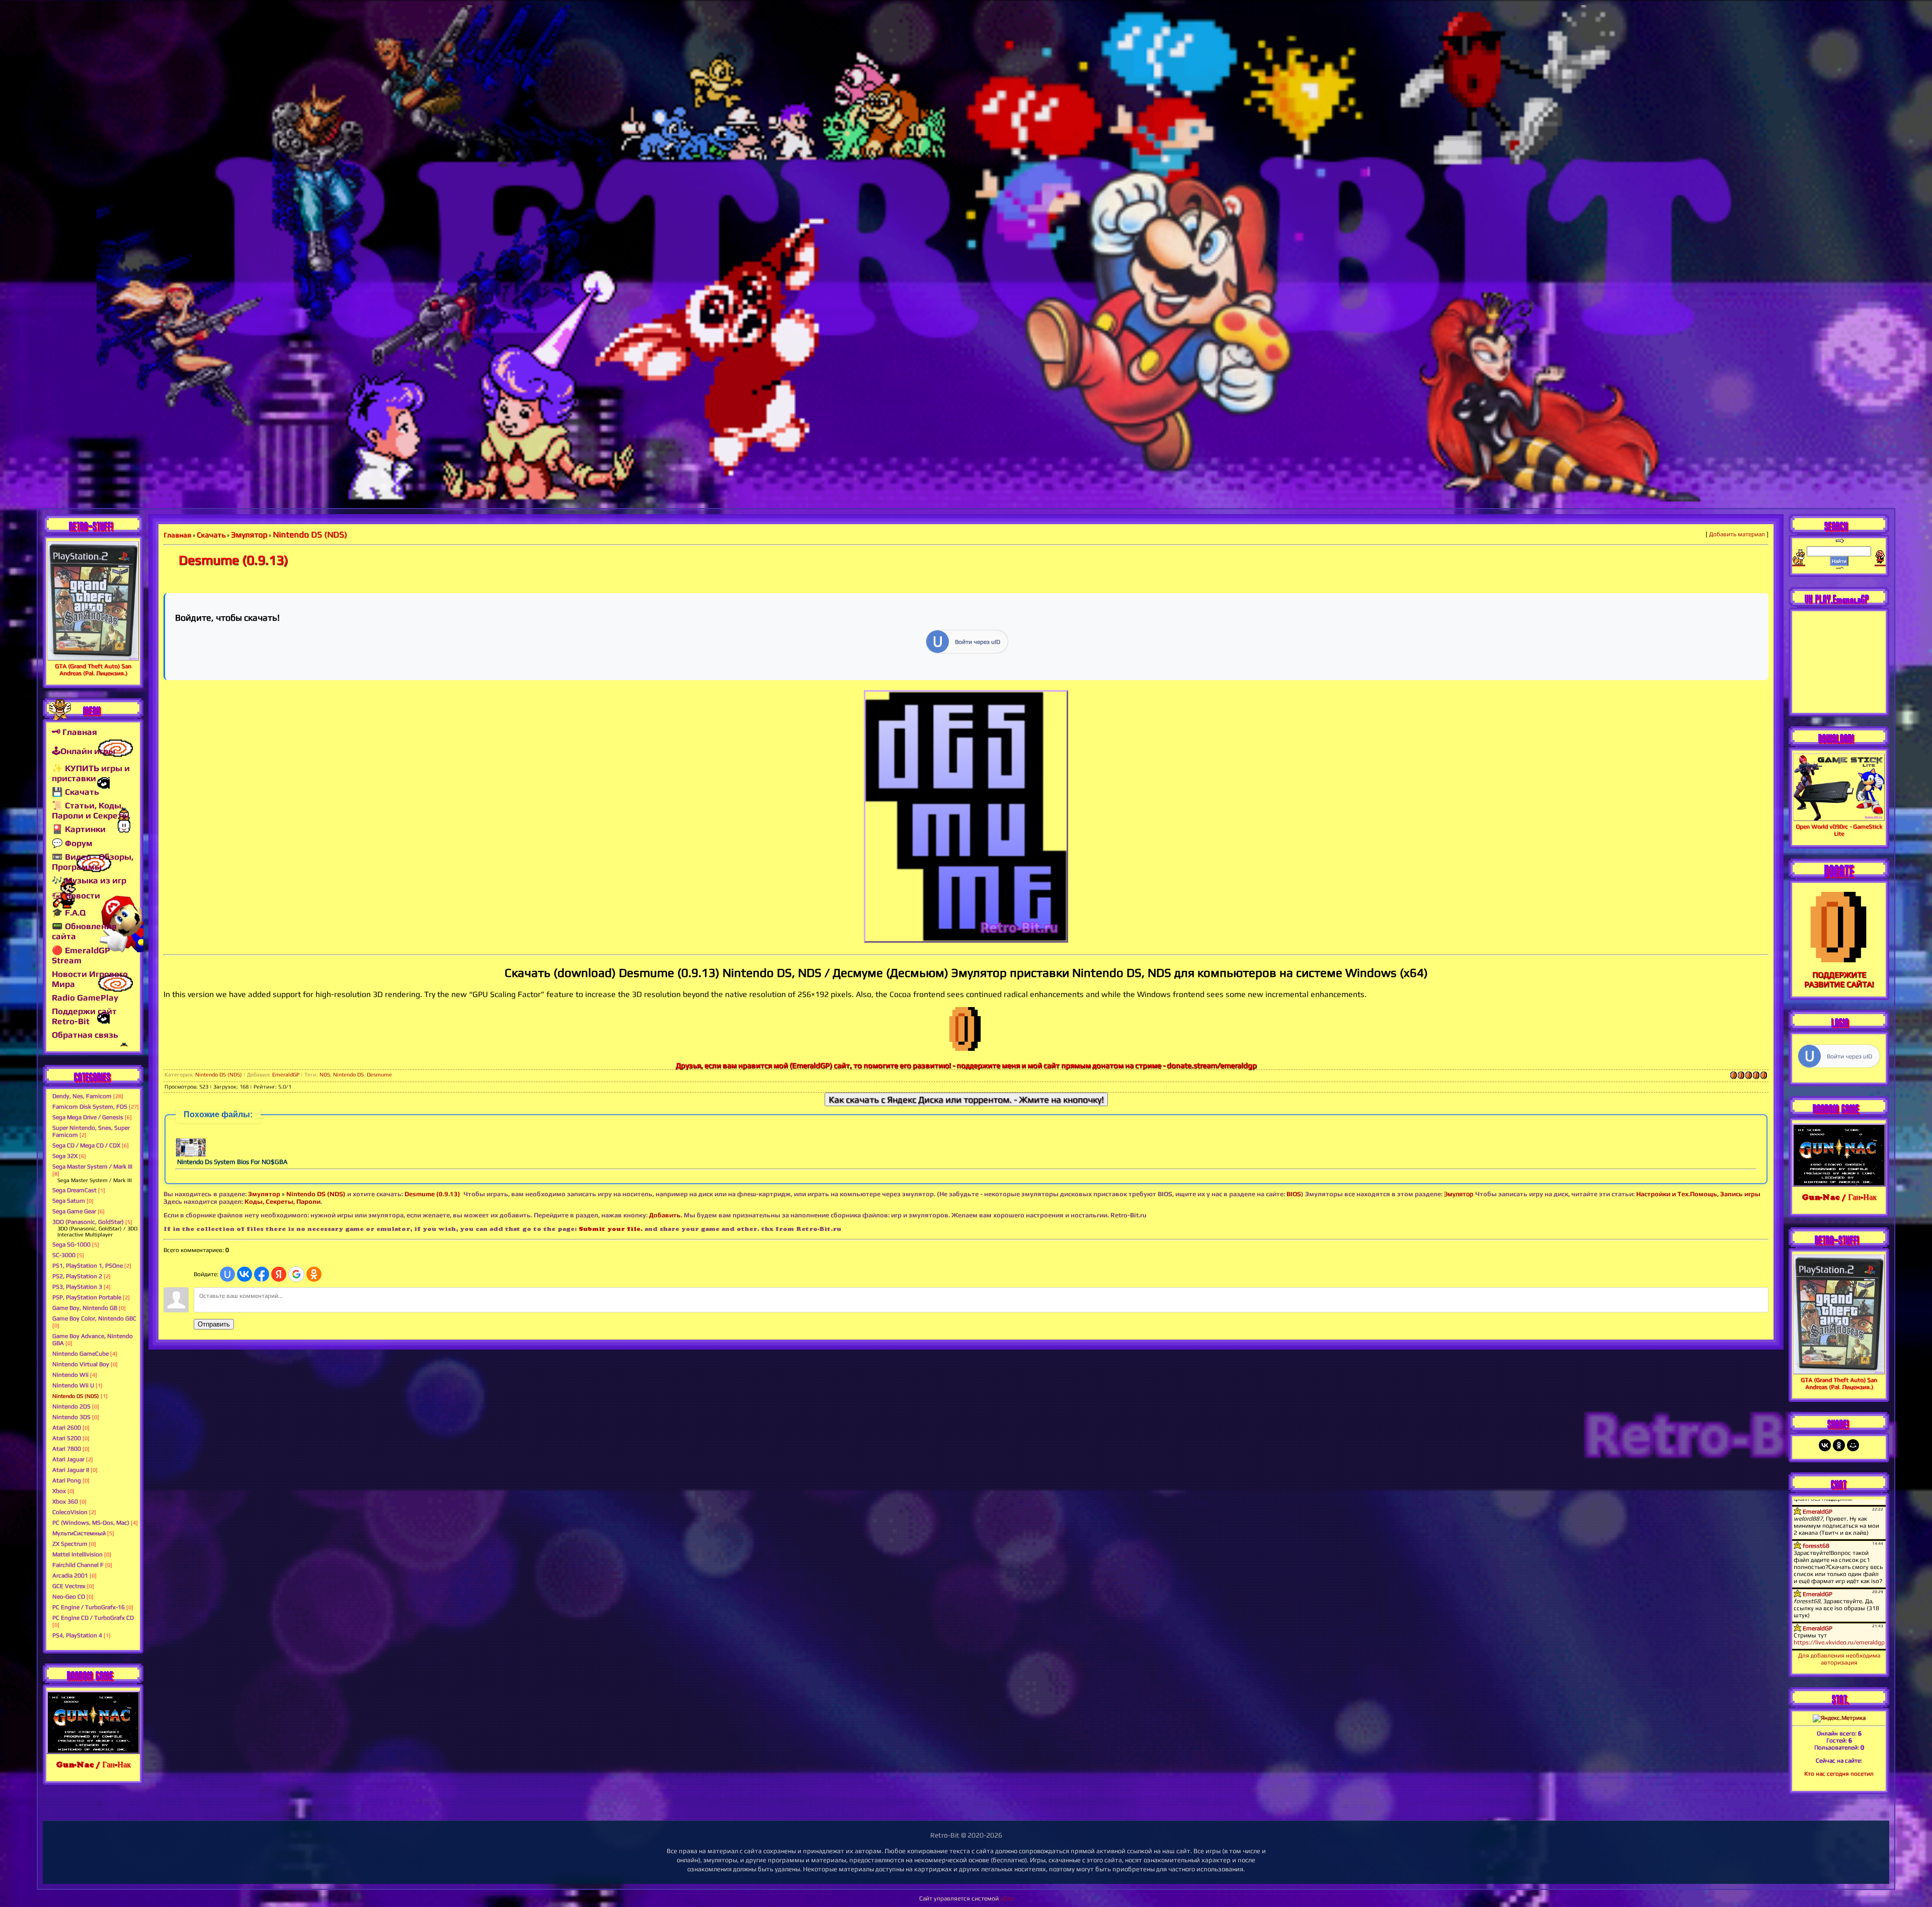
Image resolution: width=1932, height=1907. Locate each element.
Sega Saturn (69, 1201)
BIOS (1294, 1194)
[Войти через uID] (227, 1274)
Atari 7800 (67, 1449)
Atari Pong (67, 1480)
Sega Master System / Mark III (92, 1167)
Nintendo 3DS (71, 1417)
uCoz (1007, 1898)
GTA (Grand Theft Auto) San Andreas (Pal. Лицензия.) (93, 670)
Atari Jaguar (68, 1459)
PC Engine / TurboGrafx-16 (89, 1607)
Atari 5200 (67, 1438)
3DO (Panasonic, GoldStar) (88, 1222)
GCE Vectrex (69, 1586)
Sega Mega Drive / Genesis (88, 1117)
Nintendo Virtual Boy (81, 1364)
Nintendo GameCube (80, 1354)
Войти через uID (978, 642)
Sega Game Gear (74, 1211)
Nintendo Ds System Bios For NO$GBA (232, 1162)
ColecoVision (70, 1512)
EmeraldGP (286, 1074)
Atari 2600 (67, 1428)
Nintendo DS (348, 1074)
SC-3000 (64, 1255)
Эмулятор (264, 1194)
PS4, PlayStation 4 (77, 1635)
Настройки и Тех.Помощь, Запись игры (1698, 1194)
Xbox (59, 1491)
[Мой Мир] (1853, 1445)
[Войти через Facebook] (262, 1274)
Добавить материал (1737, 534)
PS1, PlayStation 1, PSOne (88, 1266)
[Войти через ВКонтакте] (245, 1274)
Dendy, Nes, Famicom (82, 1096)
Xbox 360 (65, 1502)
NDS (325, 1074)
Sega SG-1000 (71, 1245)
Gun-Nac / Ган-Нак (93, 1764)
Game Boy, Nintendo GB (85, 1308)
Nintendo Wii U (73, 1385)
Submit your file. (611, 1229)
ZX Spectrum (70, 1544)
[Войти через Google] (296, 1274)
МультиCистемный (79, 1533)
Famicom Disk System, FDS (90, 1107)
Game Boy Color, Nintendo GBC (94, 1318)
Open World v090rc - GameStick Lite (1839, 830)
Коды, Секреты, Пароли (283, 1201)
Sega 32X (65, 1156)
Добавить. (666, 1215)
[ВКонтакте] (1825, 1445)
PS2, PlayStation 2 (77, 1276)
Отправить (214, 1324)
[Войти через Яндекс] (279, 1274)
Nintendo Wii (70, 1375)
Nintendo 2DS (71, 1406)
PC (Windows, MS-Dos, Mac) (91, 1523)
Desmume (379, 1074)
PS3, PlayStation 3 (77, 1287)
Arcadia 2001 (70, 1576)
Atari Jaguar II (71, 1470)
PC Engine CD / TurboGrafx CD (93, 1618)
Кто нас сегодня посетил (1839, 1774)
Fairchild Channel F (78, 1565)
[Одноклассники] (1839, 1445)
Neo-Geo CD (69, 1597)
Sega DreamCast (74, 1190)
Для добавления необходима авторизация (1839, 1659)
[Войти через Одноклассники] (314, 1274)
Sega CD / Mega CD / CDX (86, 1145)
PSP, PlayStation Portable (87, 1297)
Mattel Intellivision (77, 1554)
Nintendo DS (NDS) (76, 1396)
